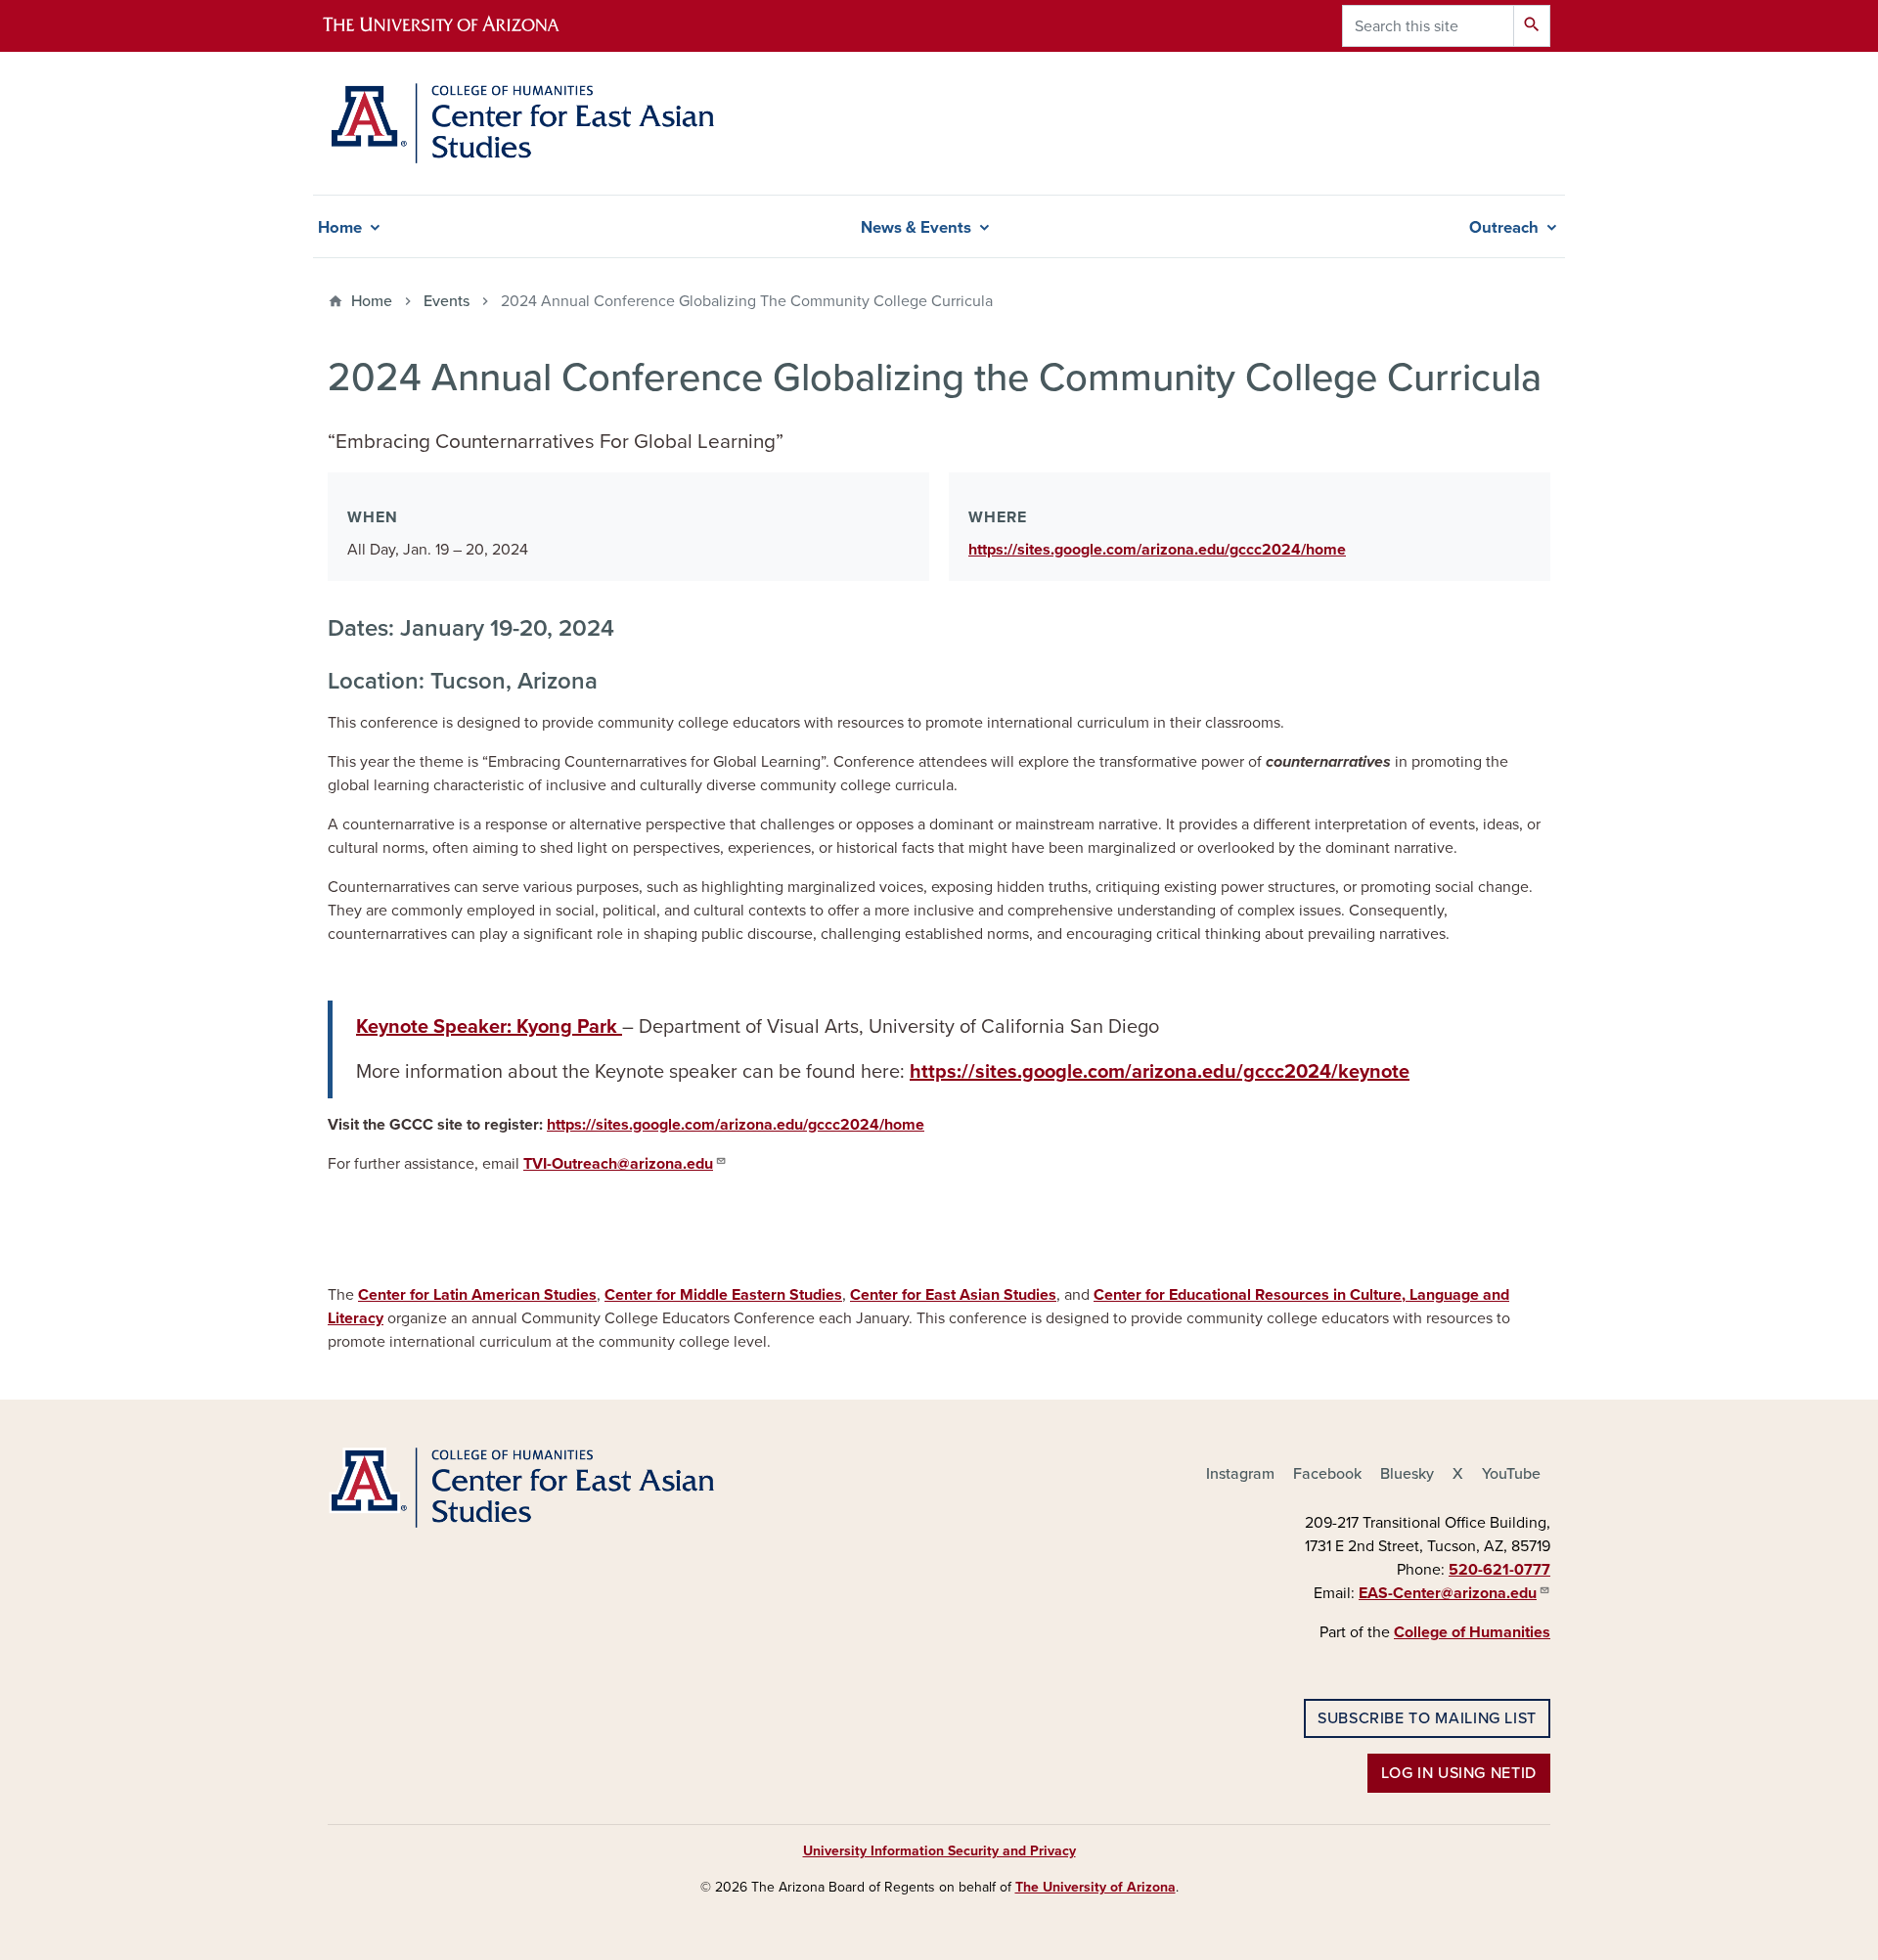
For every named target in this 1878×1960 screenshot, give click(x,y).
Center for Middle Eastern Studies (723, 1295)
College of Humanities (1472, 1632)
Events (447, 301)
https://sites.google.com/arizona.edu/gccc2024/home (1157, 550)
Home (340, 228)
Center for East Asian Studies (953, 1295)
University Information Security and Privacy (939, 1851)
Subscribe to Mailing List (1427, 1718)
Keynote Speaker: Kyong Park (489, 1027)
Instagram (1240, 1474)
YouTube (1511, 1474)
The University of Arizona (1095, 1887)
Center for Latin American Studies (477, 1295)
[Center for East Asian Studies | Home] (522, 123)
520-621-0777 (1499, 1570)
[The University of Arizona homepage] (458, 26)
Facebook (1327, 1474)
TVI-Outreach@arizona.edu (618, 1164)
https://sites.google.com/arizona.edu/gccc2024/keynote (1160, 1072)
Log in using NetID (1459, 1773)
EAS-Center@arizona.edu (1448, 1593)
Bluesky (1407, 1474)
